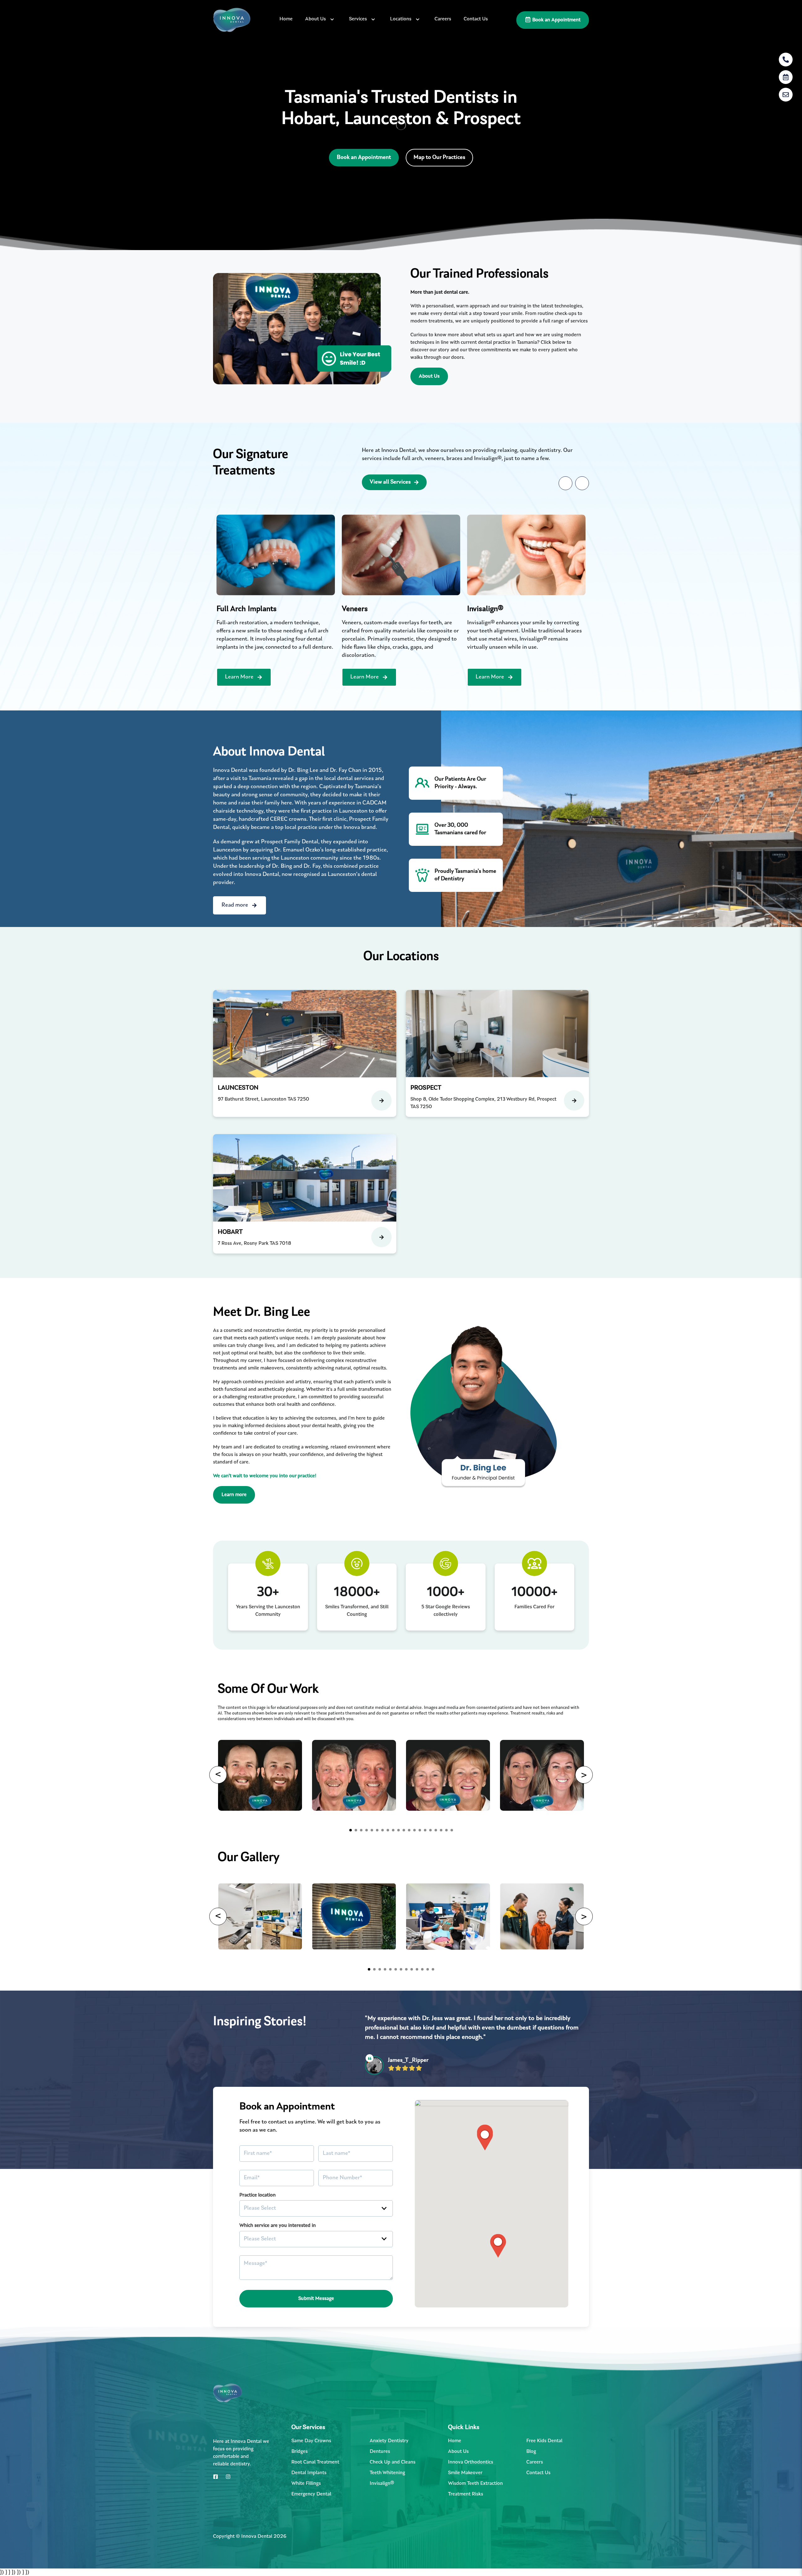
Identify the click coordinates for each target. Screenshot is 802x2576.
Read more (235, 905)
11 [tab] (404, 1830)
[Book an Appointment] (786, 77)
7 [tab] (383, 1830)
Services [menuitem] (358, 19)
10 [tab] (398, 1830)
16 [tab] (430, 1830)
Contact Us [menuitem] (476, 19)
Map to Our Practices (439, 158)
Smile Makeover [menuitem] (465, 2463)
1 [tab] (351, 1830)
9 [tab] (393, 1830)
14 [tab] (420, 1830)
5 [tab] (372, 1830)
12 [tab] (409, 1830)
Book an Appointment (556, 20)
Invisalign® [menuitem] (382, 2474)
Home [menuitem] (286, 19)
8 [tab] (388, 1830)
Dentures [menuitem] (380, 2442)
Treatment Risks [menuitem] (466, 2485)
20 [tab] (452, 1830)
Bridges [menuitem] (299, 2442)
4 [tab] (367, 1830)
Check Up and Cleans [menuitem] (393, 2453)
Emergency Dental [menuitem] (311, 2485)
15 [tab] (425, 1830)
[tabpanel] (276, 600)
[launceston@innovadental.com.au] (786, 95)
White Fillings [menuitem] (306, 2474)
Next (582, 483)
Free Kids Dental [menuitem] (544, 2432)
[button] (498, 2237)
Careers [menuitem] (443, 19)
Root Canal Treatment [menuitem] (315, 2453)
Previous (565, 483)
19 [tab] (446, 1830)
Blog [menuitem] (531, 2442)
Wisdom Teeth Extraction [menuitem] (475, 2474)
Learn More (239, 677)
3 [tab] (361, 1830)
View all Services (390, 482)
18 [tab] (441, 1830)
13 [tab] (414, 1830)
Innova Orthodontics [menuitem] (471, 2453)
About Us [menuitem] (315, 19)
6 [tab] (377, 1830)
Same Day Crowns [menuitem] (311, 2432)
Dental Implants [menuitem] (309, 2463)
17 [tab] (436, 1830)
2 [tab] (356, 1830)
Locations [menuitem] (401, 19)
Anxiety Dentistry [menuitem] (389, 2432)
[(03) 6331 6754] (786, 60)
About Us (429, 376)
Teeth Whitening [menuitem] (387, 2463)
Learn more (234, 1495)
